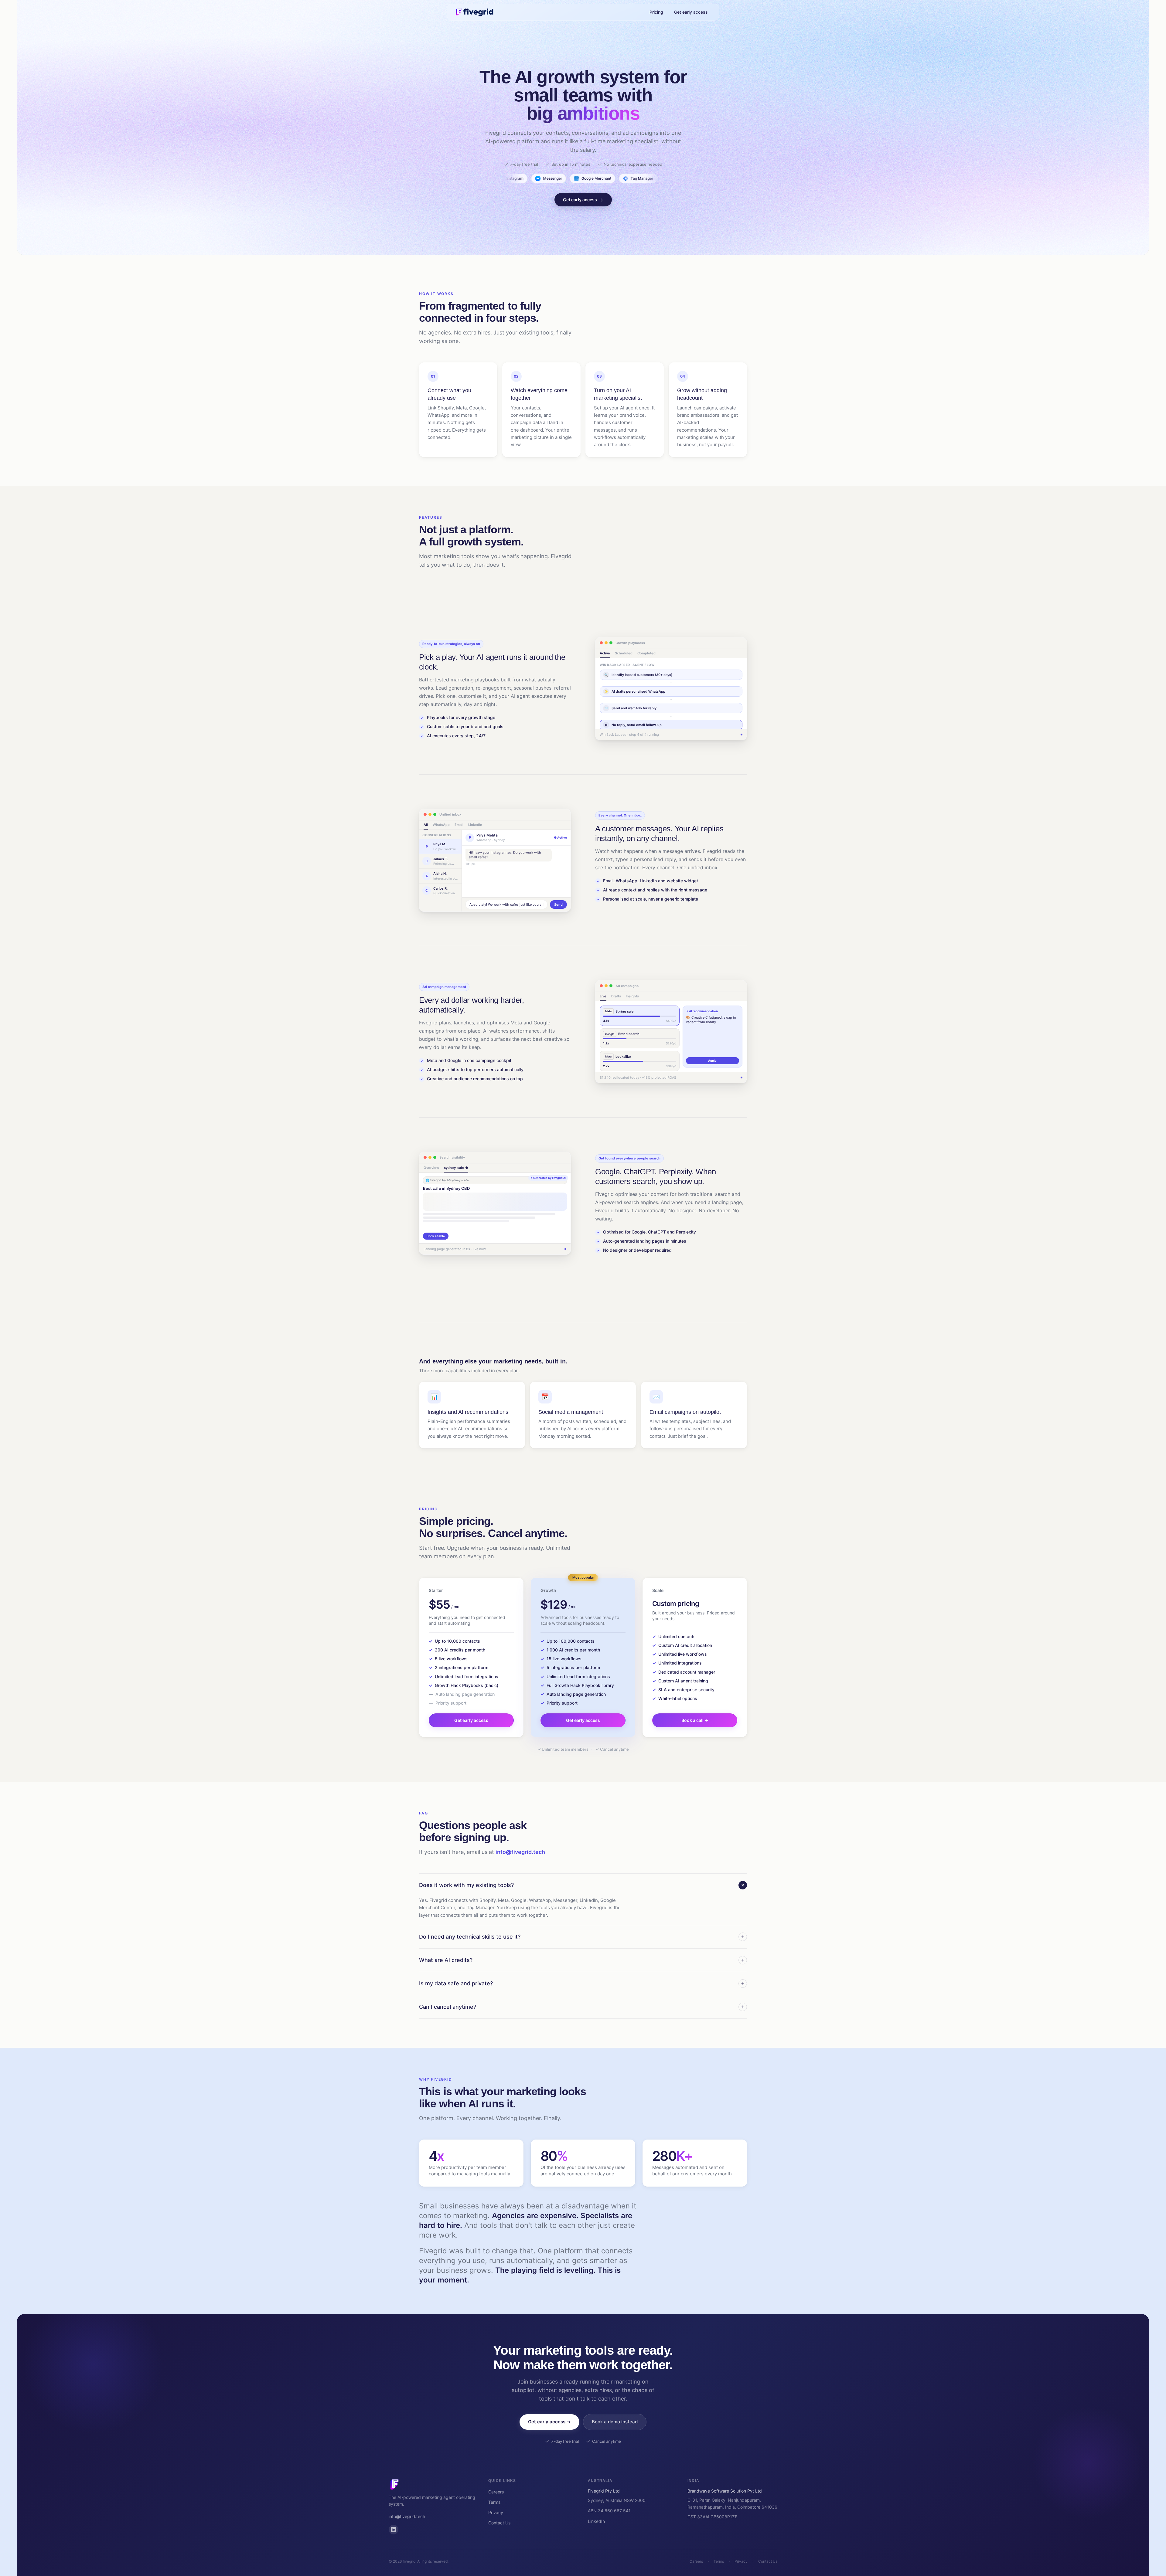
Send (558, 904)
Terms (494, 2502)
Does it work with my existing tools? (466, 1885)
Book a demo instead (615, 2422)
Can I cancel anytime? (448, 2007)
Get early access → (549, 2422)
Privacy (496, 2512)
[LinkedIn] (394, 2530)
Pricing (656, 12)
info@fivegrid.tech (520, 1852)
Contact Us (499, 2523)
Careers (496, 2492)
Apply (712, 1061)
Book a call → (695, 1720)
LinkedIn (596, 2521)
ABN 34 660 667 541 (609, 2511)
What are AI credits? (446, 1960)
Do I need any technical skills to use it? (470, 1937)
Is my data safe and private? (456, 1983)
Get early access (691, 12)
